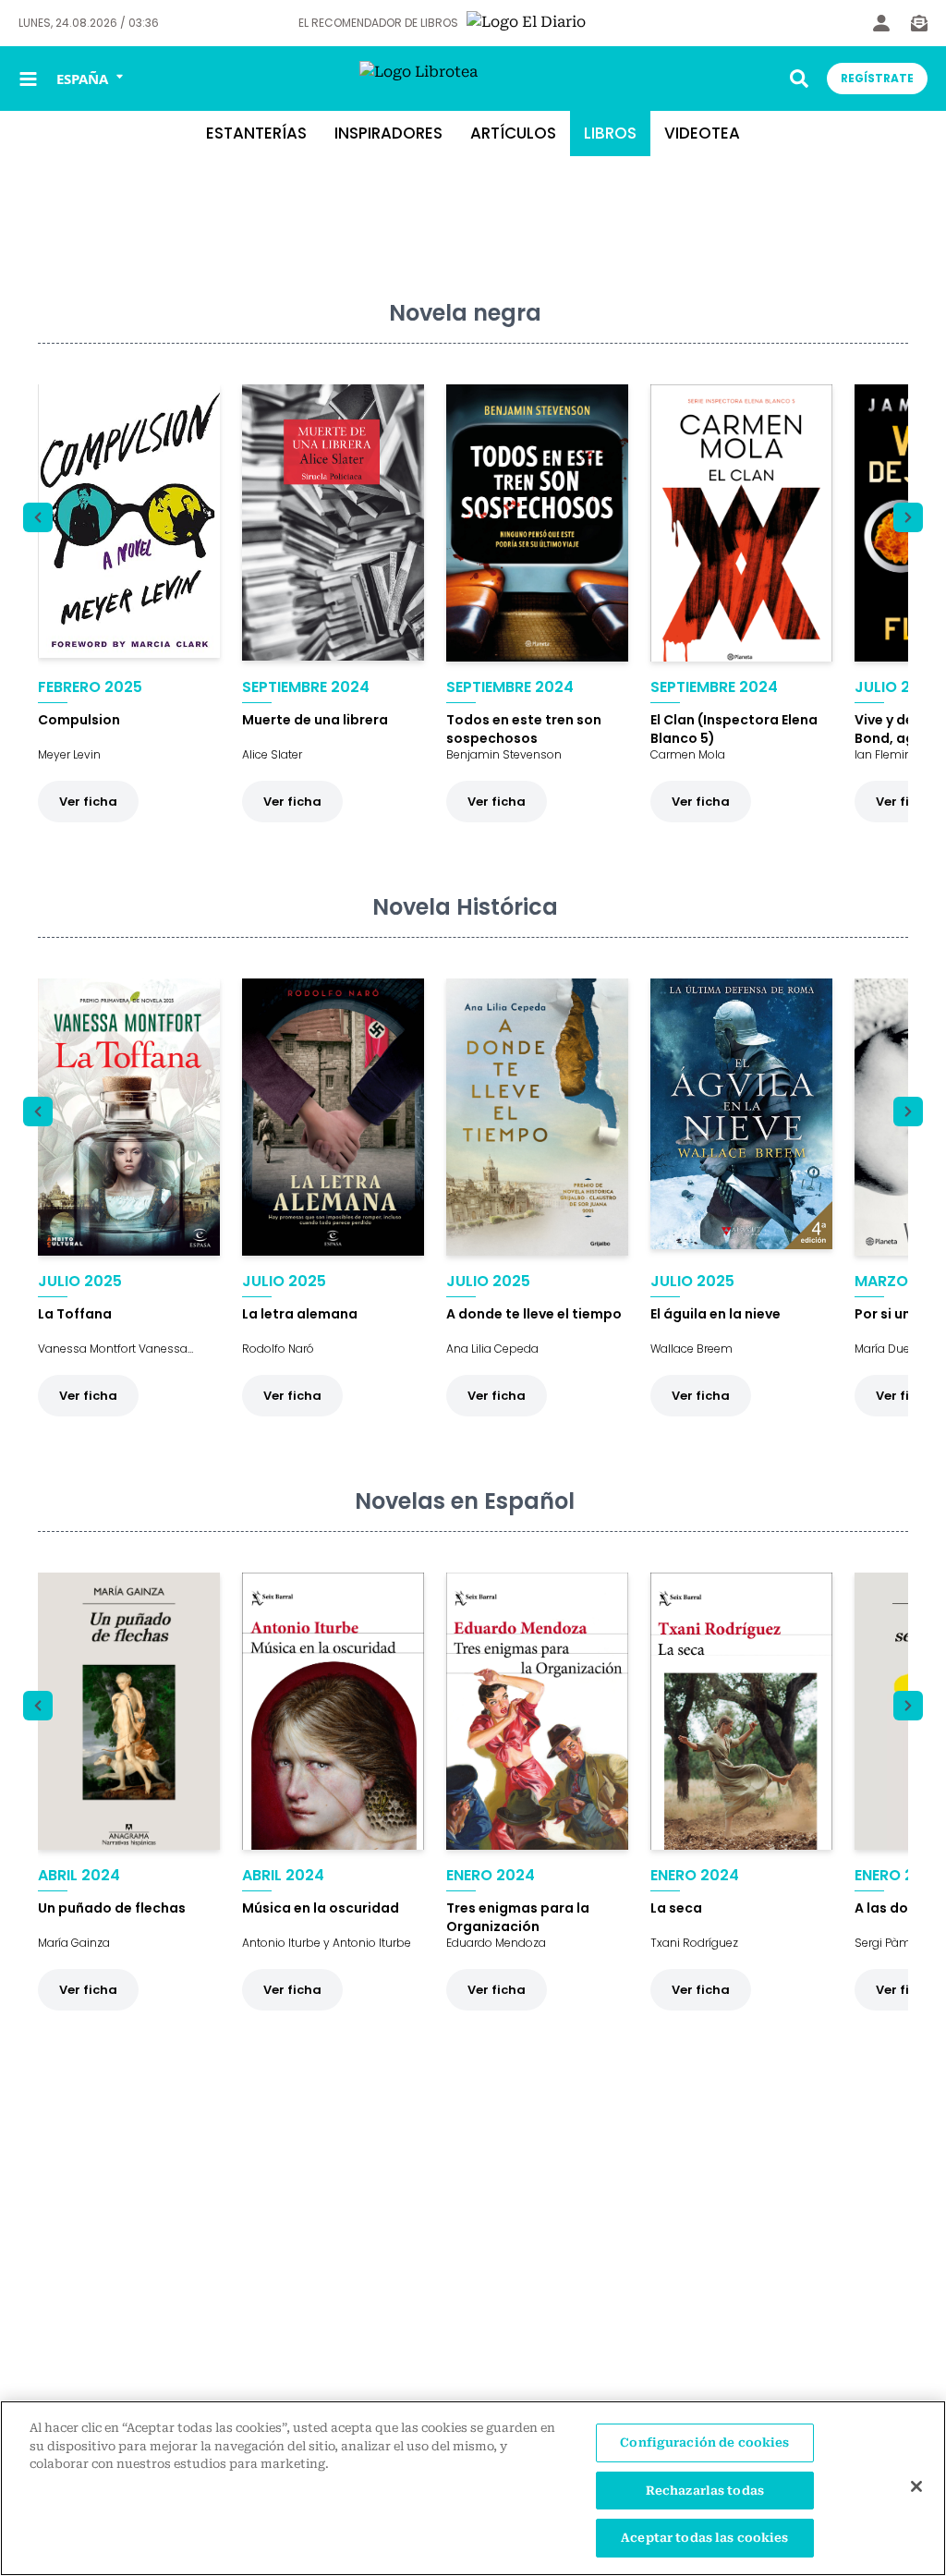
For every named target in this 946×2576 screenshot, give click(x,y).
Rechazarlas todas (705, 2491)
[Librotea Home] (473, 79)
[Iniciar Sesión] (881, 23)
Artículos (513, 133)
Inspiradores (388, 133)
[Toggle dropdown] (799, 79)
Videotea (702, 133)
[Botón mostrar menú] (28, 79)
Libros (610, 133)
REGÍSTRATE (877, 78)
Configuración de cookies (704, 2442)
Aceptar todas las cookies (704, 2538)
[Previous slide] (38, 517)
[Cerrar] (916, 2486)
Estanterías (256, 133)
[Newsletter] (919, 23)
